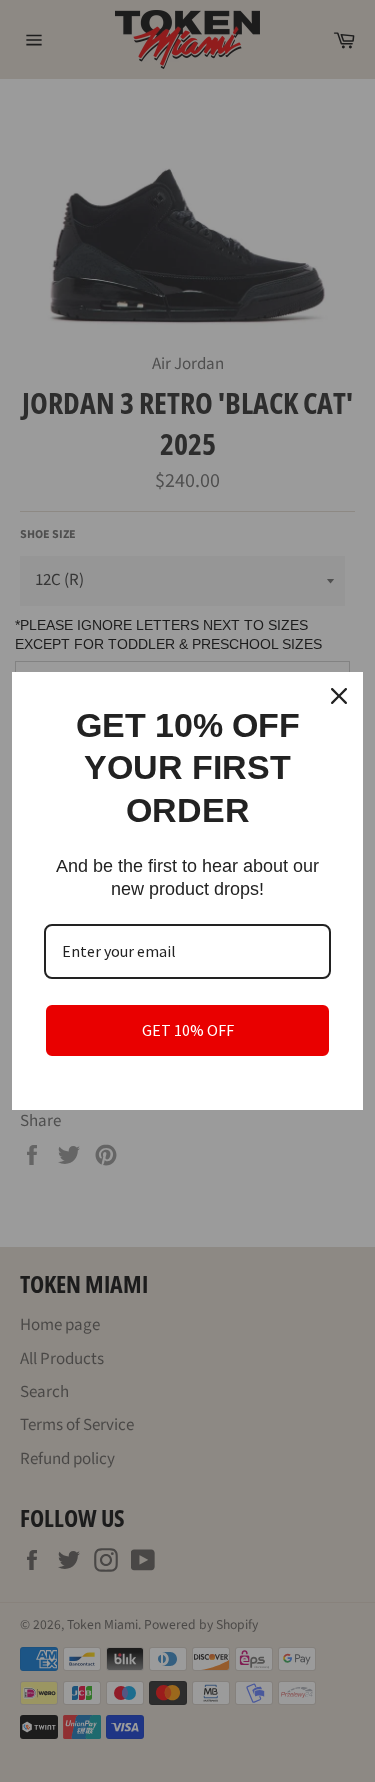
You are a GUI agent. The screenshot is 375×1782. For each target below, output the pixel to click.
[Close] (339, 696)
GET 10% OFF (188, 1030)
